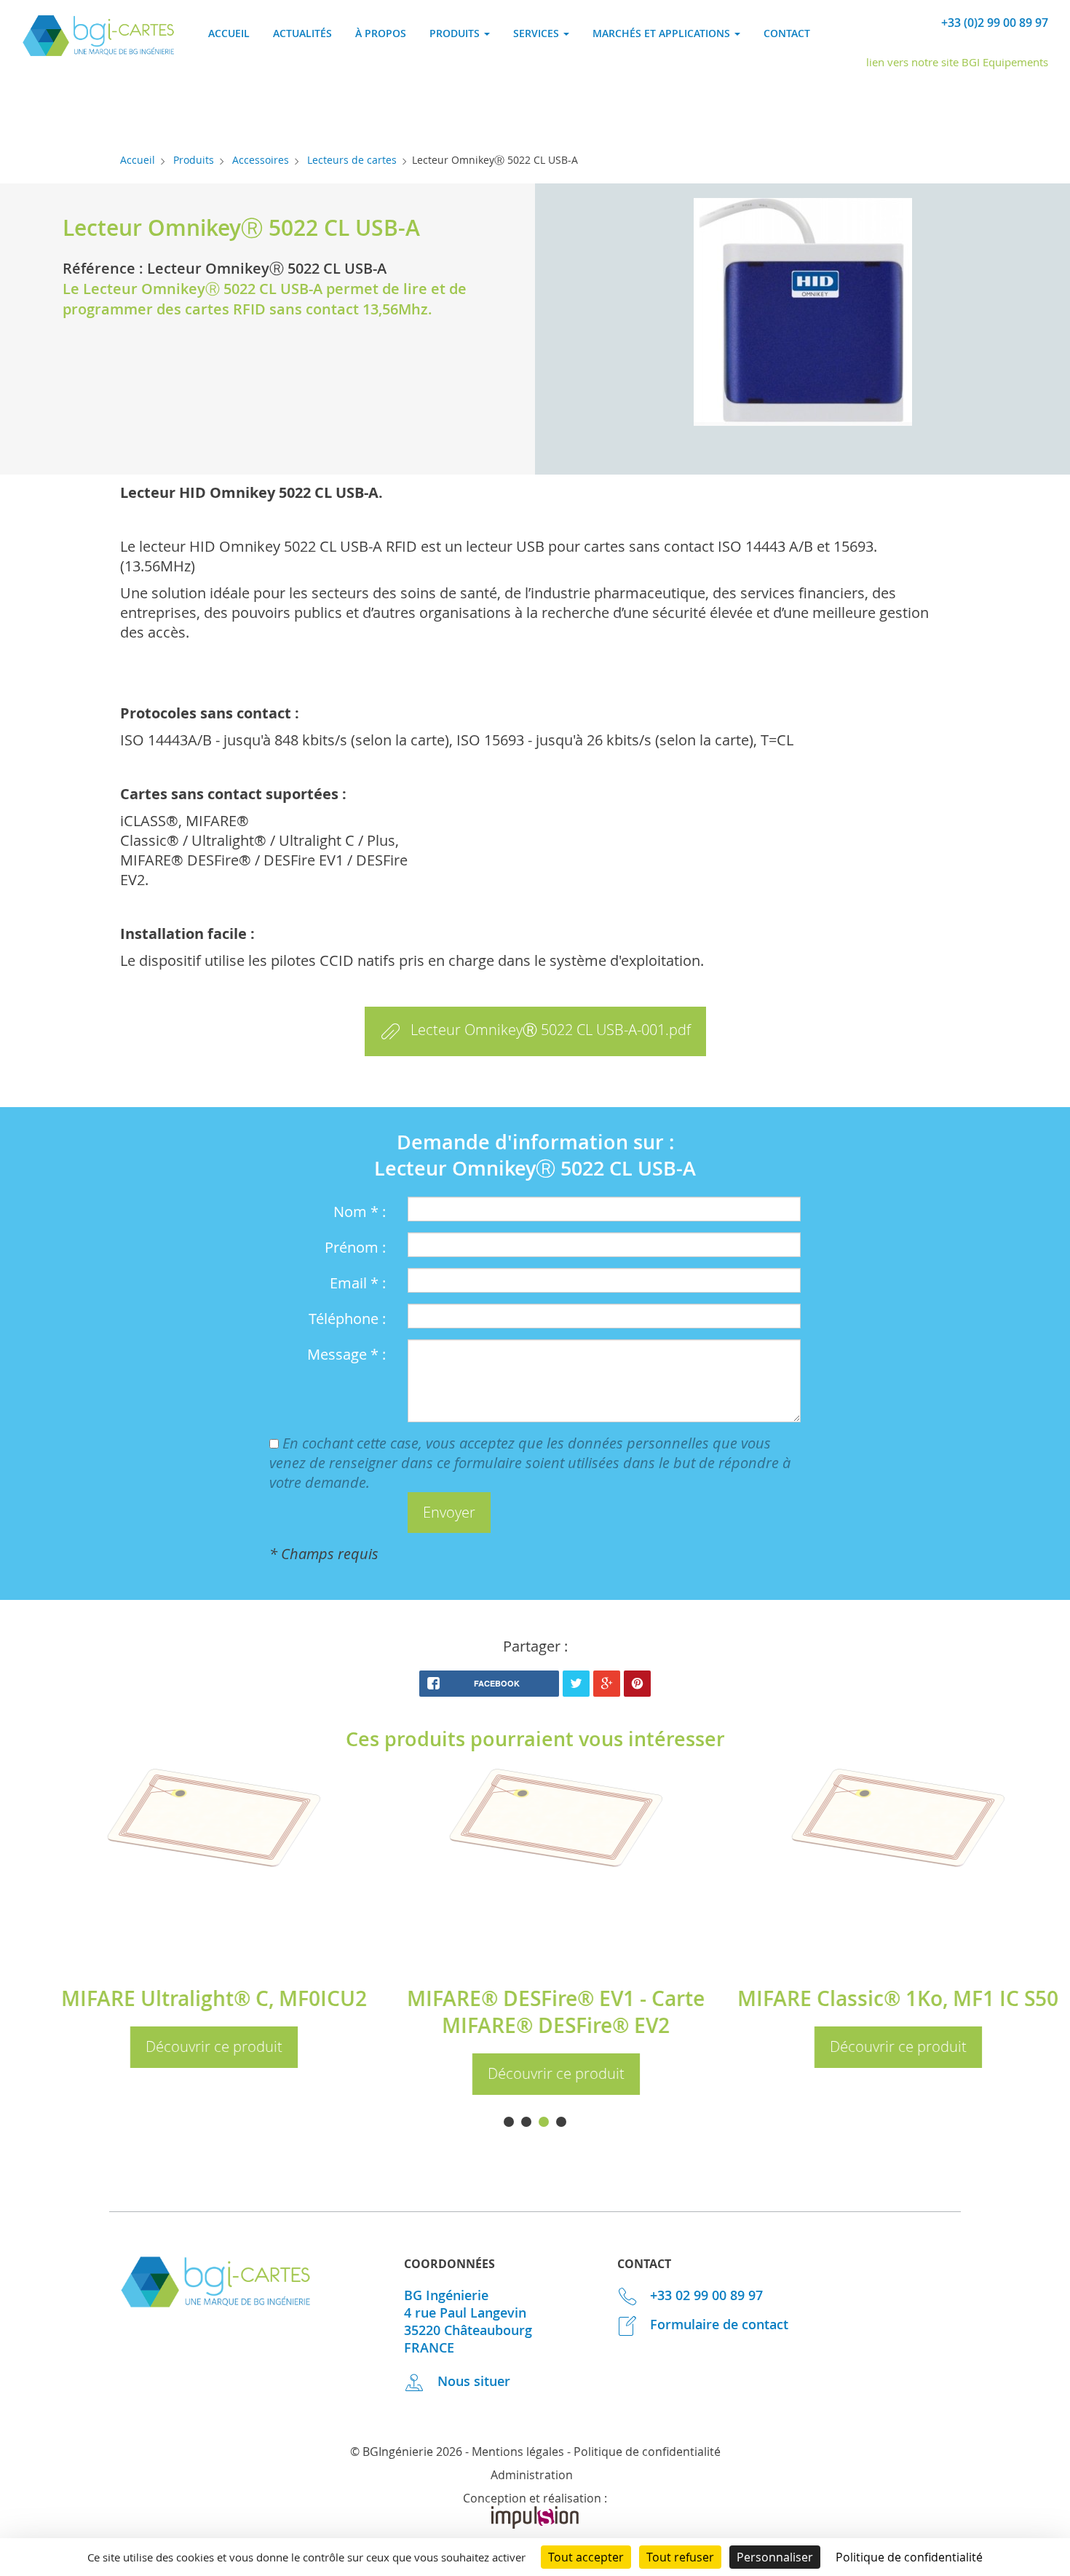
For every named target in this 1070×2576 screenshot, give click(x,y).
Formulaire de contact (717, 2324)
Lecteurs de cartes (352, 160)
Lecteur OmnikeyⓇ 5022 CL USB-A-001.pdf (551, 1030)
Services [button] (538, 33)
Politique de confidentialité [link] (909, 2557)
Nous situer (472, 2381)
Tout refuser (680, 2557)
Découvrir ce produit (175, 2046)
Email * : (358, 1283)
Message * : (346, 1354)
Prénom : (355, 1247)
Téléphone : (347, 1319)
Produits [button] (456, 33)
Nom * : (360, 1212)
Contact (787, 33)
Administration (532, 2475)
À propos (381, 33)
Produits (194, 160)
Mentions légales (518, 2452)
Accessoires (261, 160)
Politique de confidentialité (647, 2452)
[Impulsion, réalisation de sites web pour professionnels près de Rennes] (535, 2524)
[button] (449, 1513)
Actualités (302, 33)
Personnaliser (775, 2557)
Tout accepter (586, 2557)
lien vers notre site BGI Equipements (957, 62)
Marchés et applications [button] (663, 33)
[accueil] (98, 51)
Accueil (229, 33)
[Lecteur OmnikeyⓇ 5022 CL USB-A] (802, 314)
